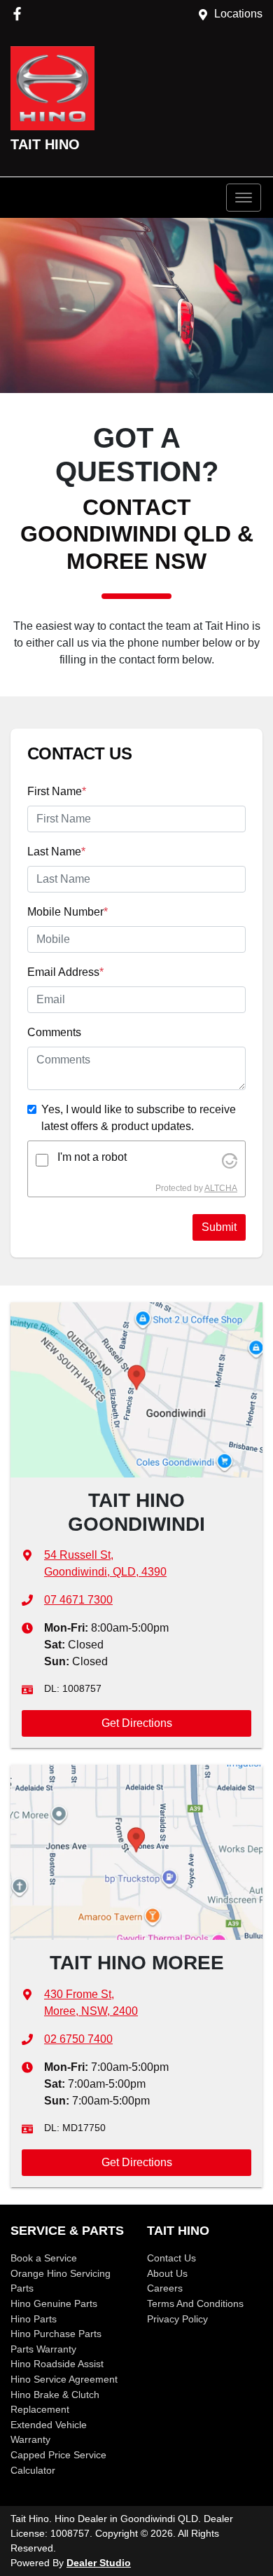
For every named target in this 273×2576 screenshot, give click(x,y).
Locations (238, 14)
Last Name (56, 852)
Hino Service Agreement (64, 2379)
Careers (165, 2288)
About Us (167, 2273)
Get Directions (137, 1723)
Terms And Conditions (195, 2303)
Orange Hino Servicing (61, 2273)
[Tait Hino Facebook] (20, 14)
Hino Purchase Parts (56, 2334)
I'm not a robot (92, 1157)
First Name (57, 791)
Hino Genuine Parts (54, 2303)
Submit (219, 1227)
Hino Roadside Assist (57, 2364)
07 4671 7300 (78, 1600)
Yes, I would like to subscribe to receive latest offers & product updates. (139, 1118)
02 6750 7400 (78, 2039)
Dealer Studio (99, 2563)
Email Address (65, 972)
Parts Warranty (43, 2349)
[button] (244, 198)
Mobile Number (68, 912)
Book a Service (44, 2258)
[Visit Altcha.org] (230, 1160)
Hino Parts (34, 2319)
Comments (54, 1032)
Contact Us (171, 2258)
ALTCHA (221, 1188)
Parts (22, 2288)
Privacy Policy (177, 2319)
